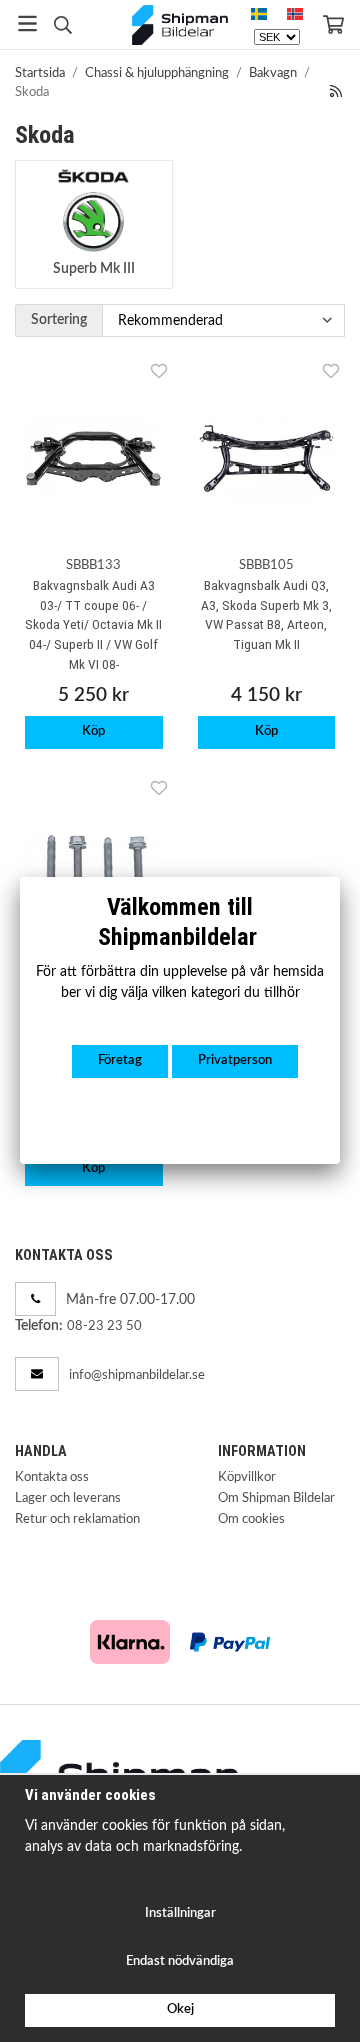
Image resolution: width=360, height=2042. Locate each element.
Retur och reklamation (77, 1519)
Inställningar (180, 1913)
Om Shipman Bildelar (276, 1498)
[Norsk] (295, 14)
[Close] (340, 877)
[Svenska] (259, 14)
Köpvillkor (247, 1477)
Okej (180, 2009)
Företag (120, 1060)
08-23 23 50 (104, 1326)
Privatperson (235, 1060)
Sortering (59, 319)
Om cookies (251, 1519)
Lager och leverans (68, 1498)
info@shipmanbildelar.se (137, 1375)
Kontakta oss (52, 1477)
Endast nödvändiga (180, 1961)
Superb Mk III (94, 268)
